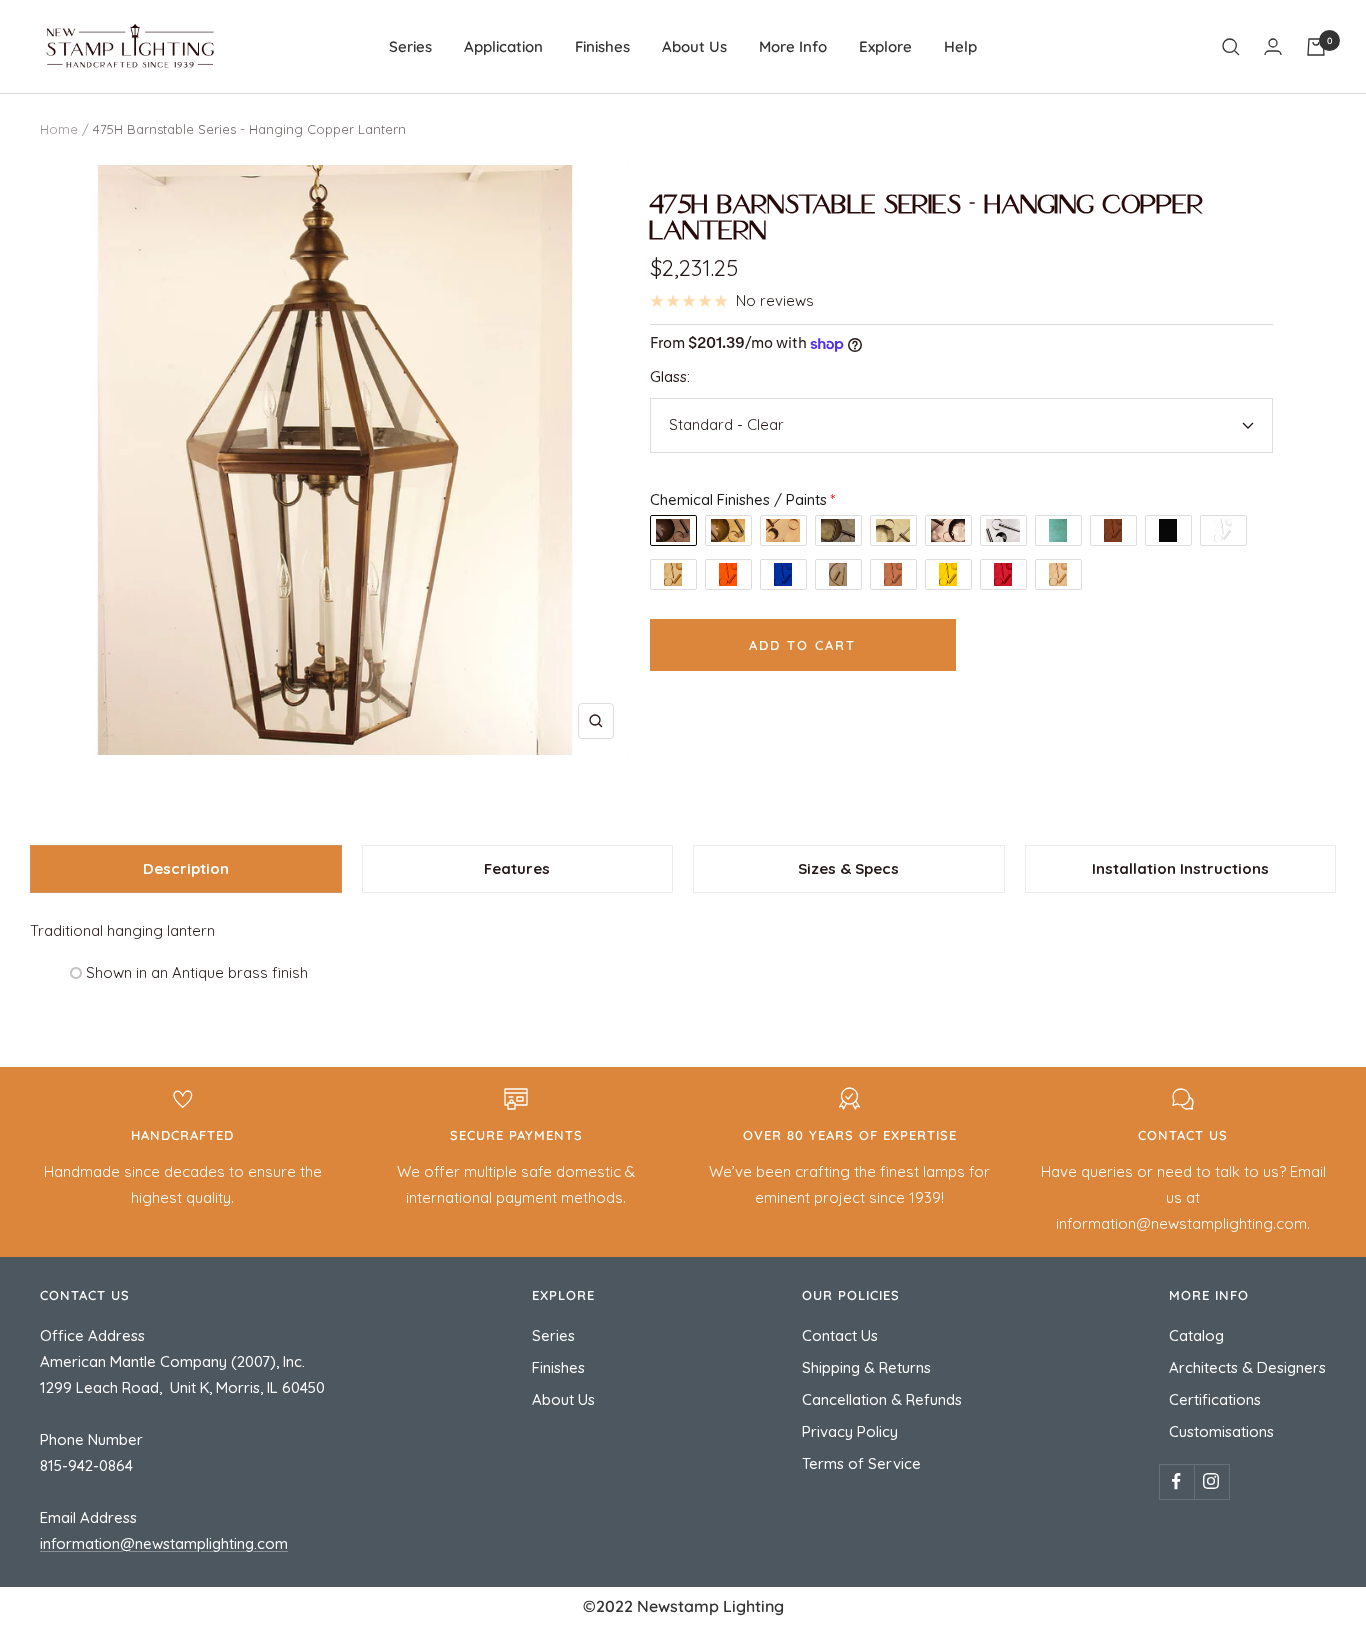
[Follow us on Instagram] (1211, 1481)
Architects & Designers (1247, 1367)
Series (410, 46)
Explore (885, 46)
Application (503, 46)
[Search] (1231, 47)
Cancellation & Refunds (882, 1399)
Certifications (1215, 1399)
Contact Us (840, 1335)
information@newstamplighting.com (164, 1543)
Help (960, 46)
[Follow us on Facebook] (1176, 1481)
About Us (694, 46)
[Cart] (1316, 47)
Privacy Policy (850, 1431)
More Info (793, 46)
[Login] (1273, 46)
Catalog (1196, 1335)
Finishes (602, 46)
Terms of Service (861, 1463)
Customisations (1221, 1431)
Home (59, 129)
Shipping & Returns (866, 1367)
